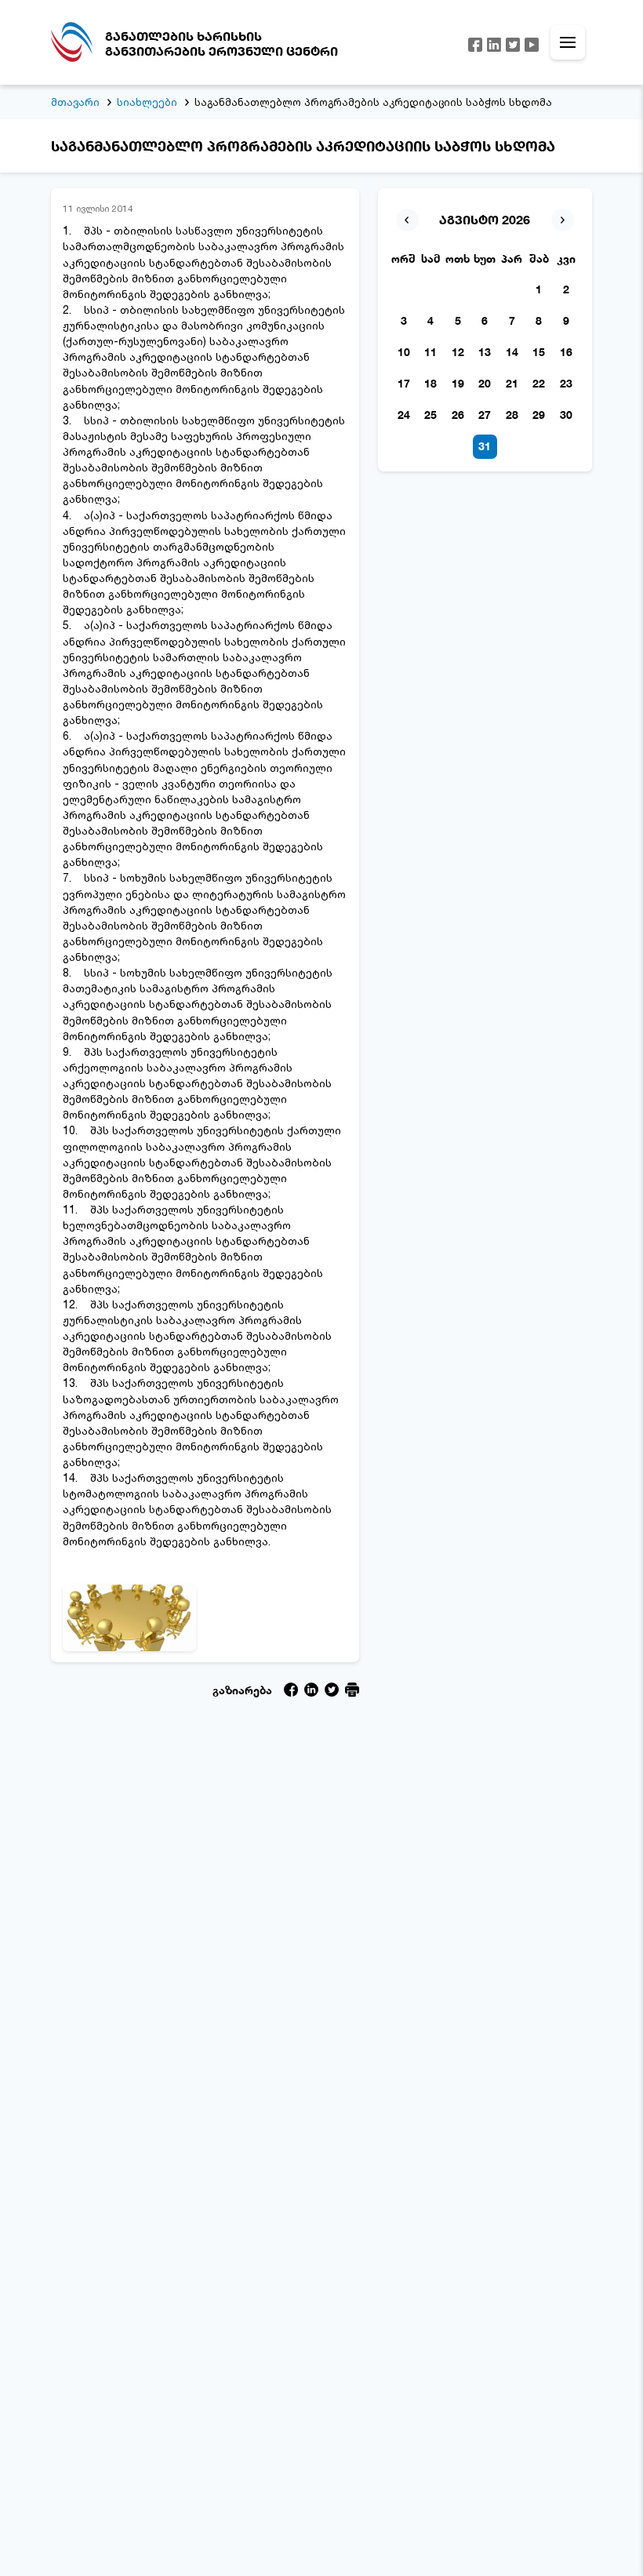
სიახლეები (147, 102)
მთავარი (75, 102)
